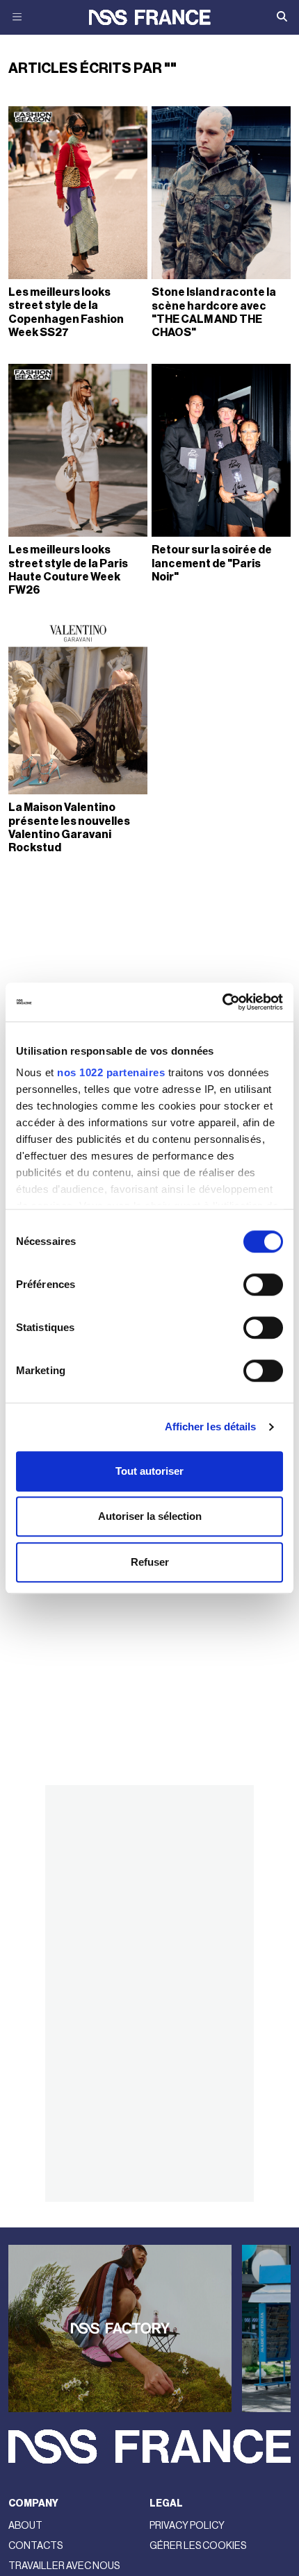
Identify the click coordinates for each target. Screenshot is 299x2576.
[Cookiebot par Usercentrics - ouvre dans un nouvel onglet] (222, 1002)
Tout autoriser (149, 1471)
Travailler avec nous (64, 2566)
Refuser (150, 1562)
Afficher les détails (211, 1427)
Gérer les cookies (198, 2546)
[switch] (263, 1285)
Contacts (35, 2546)
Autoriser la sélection (150, 1516)
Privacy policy (187, 2526)
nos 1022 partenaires (111, 1072)
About (25, 2526)
